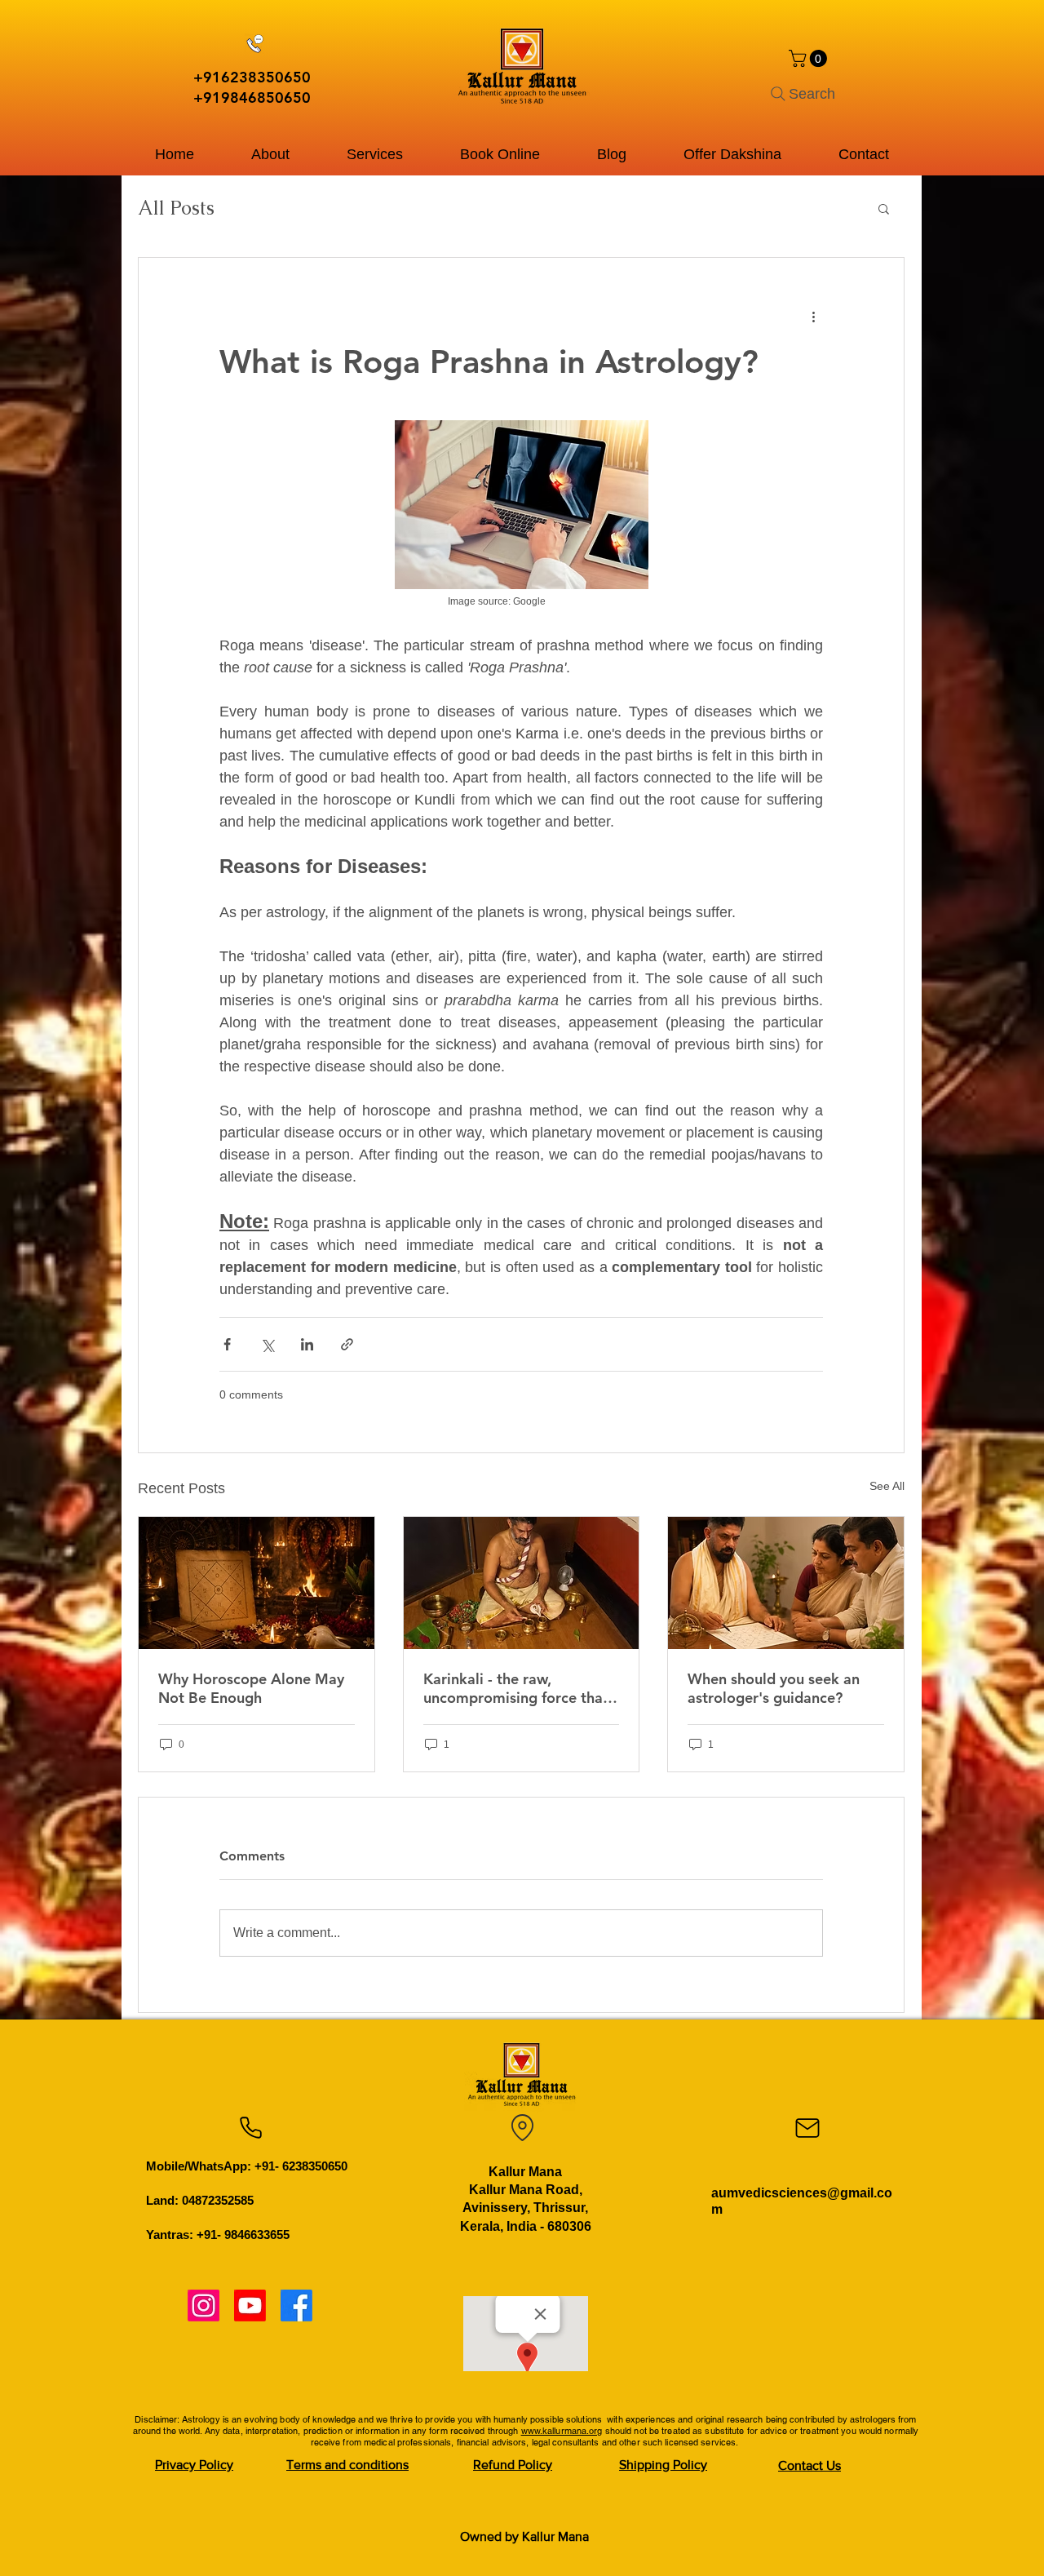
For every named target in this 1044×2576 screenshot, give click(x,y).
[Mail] (807, 2128)
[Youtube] (250, 2306)
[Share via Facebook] (227, 1344)
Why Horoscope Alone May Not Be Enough (251, 1688)
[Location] (522, 2128)
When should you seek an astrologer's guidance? (774, 1688)
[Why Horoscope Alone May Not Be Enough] (257, 1583)
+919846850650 (252, 98)
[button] (810, 58)
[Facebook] (296, 2306)
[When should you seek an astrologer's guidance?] (786, 1583)
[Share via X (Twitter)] (267, 1344)
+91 (207, 77)
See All (887, 1486)
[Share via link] (347, 1344)
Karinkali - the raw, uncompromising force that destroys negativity (516, 1688)
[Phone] (250, 2128)
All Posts (176, 208)
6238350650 (266, 77)
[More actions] (813, 317)
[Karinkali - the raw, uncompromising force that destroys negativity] (522, 1583)
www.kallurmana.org (562, 2431)
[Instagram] (203, 2306)
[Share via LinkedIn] (307, 1344)
